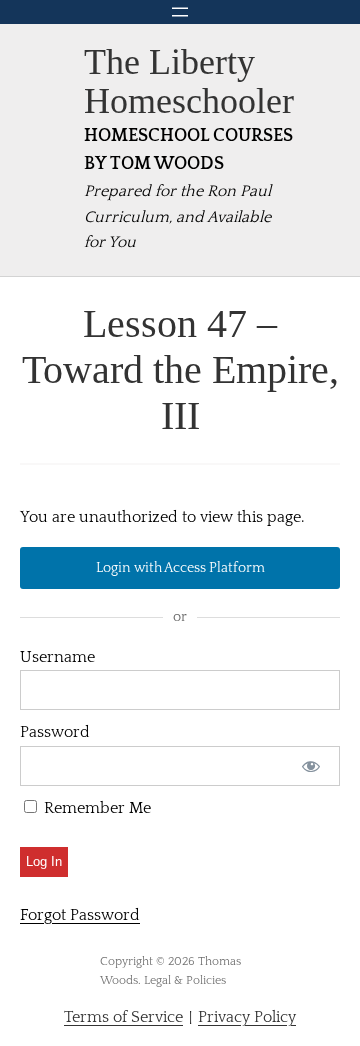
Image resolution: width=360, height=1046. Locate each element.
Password (55, 732)
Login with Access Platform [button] (180, 568)
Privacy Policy (247, 1017)
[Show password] (311, 766)
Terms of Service (123, 1017)
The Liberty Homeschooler (189, 81)
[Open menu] (180, 12)
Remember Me (95, 808)
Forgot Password (80, 915)
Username (57, 657)
